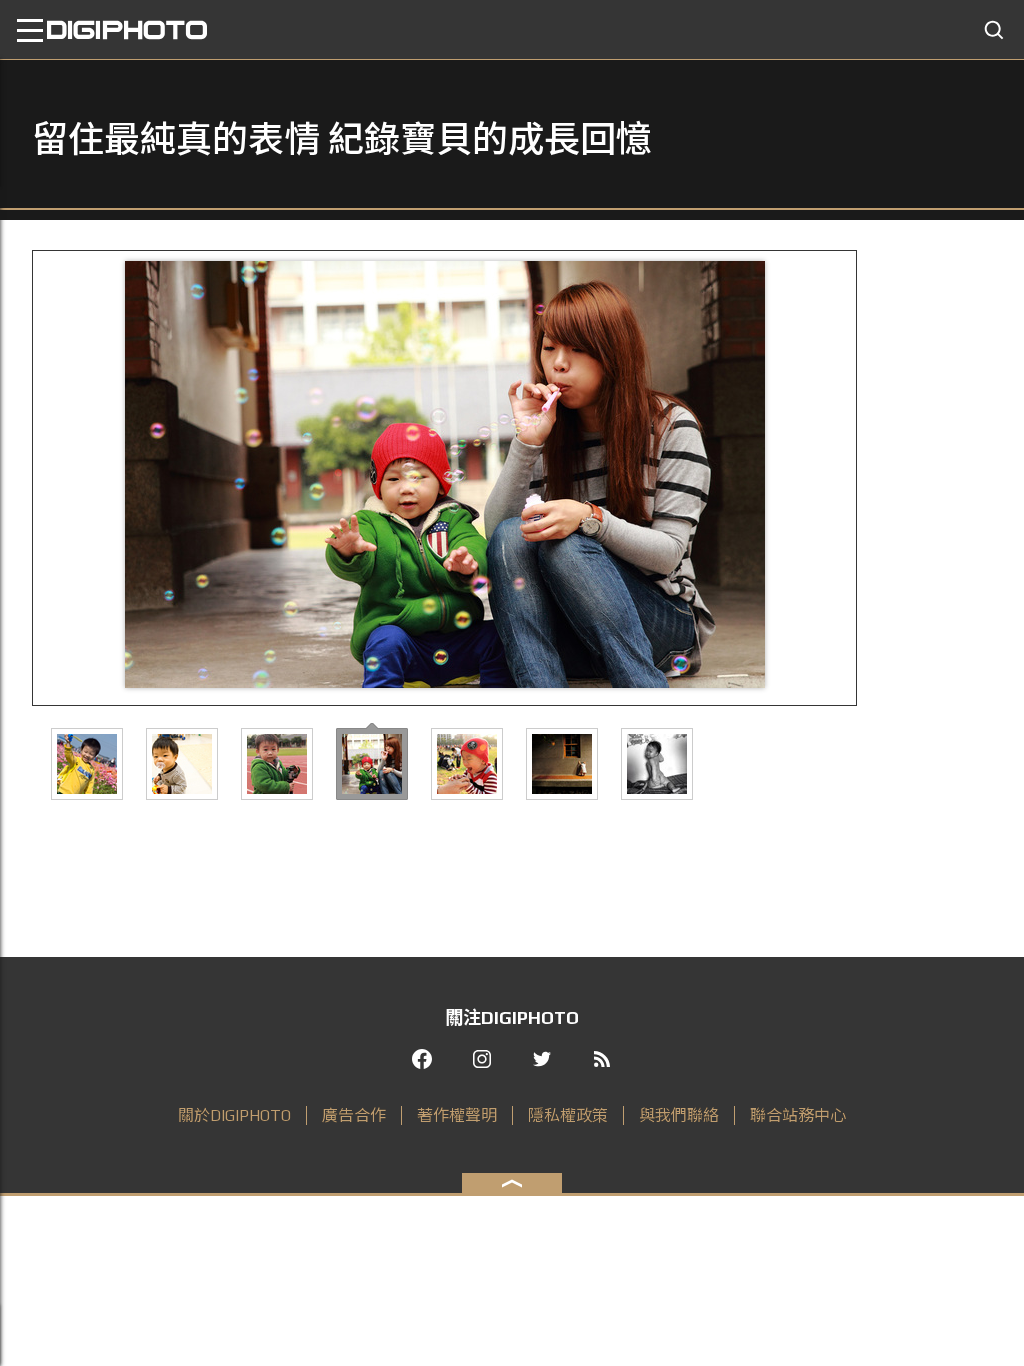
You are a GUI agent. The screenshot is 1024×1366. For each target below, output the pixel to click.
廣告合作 (354, 1115)
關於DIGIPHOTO (234, 1115)
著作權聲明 (457, 1115)
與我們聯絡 (679, 1115)
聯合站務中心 (798, 1115)
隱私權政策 (568, 1115)
